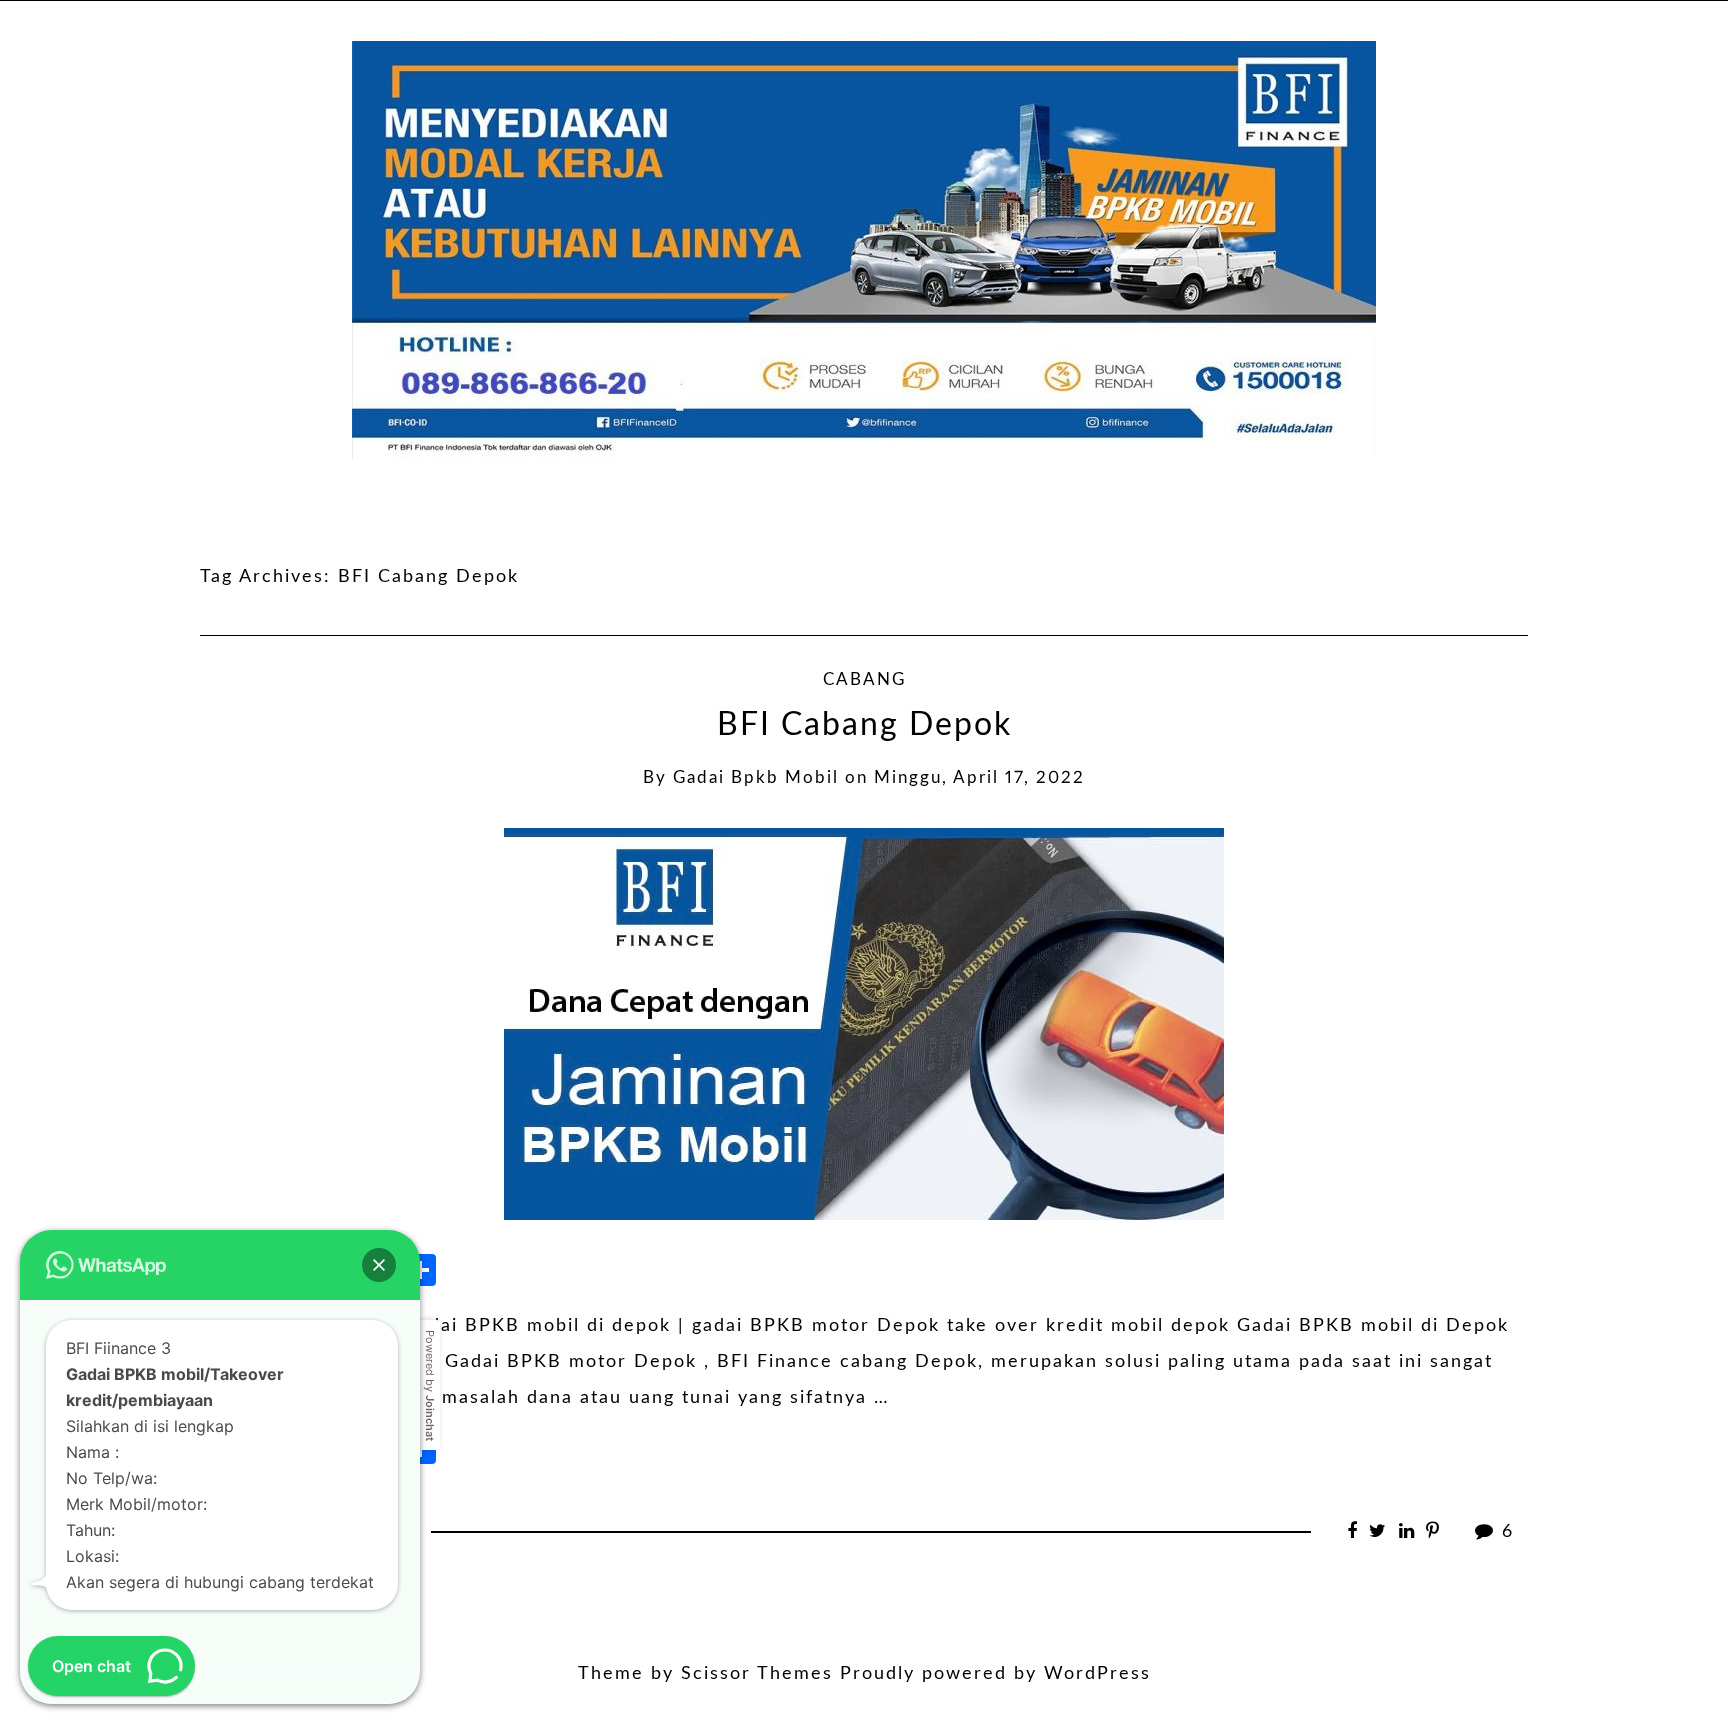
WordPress (1097, 1674)
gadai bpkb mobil (756, 778)
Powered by (430, 1385)
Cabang (864, 680)
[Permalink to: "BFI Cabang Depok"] (864, 1023)
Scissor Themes (757, 1674)
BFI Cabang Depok (864, 725)
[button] (379, 1265)
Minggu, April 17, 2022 (979, 778)
